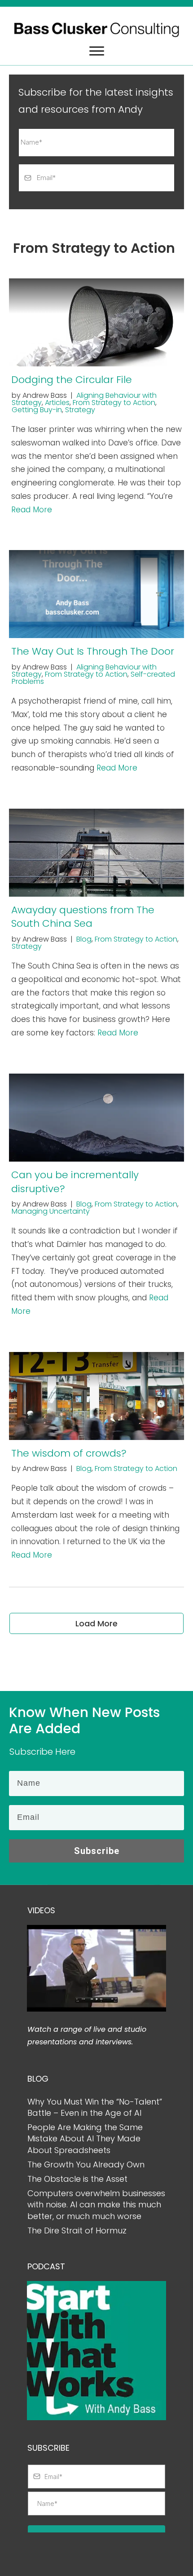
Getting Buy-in (37, 410)
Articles (57, 403)
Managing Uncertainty (51, 1211)
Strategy (80, 410)
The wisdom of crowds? (69, 1453)
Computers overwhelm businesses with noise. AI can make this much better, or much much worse (96, 2204)
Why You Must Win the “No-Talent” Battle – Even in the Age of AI (95, 2107)
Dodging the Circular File (72, 380)
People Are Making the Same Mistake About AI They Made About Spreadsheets (85, 2138)
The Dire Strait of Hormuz (77, 2230)
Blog (84, 939)
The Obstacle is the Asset (77, 2179)
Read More (32, 510)
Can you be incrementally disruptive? (75, 1182)
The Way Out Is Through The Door (93, 651)
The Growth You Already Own (86, 2164)
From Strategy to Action (114, 403)
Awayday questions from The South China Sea (83, 917)
